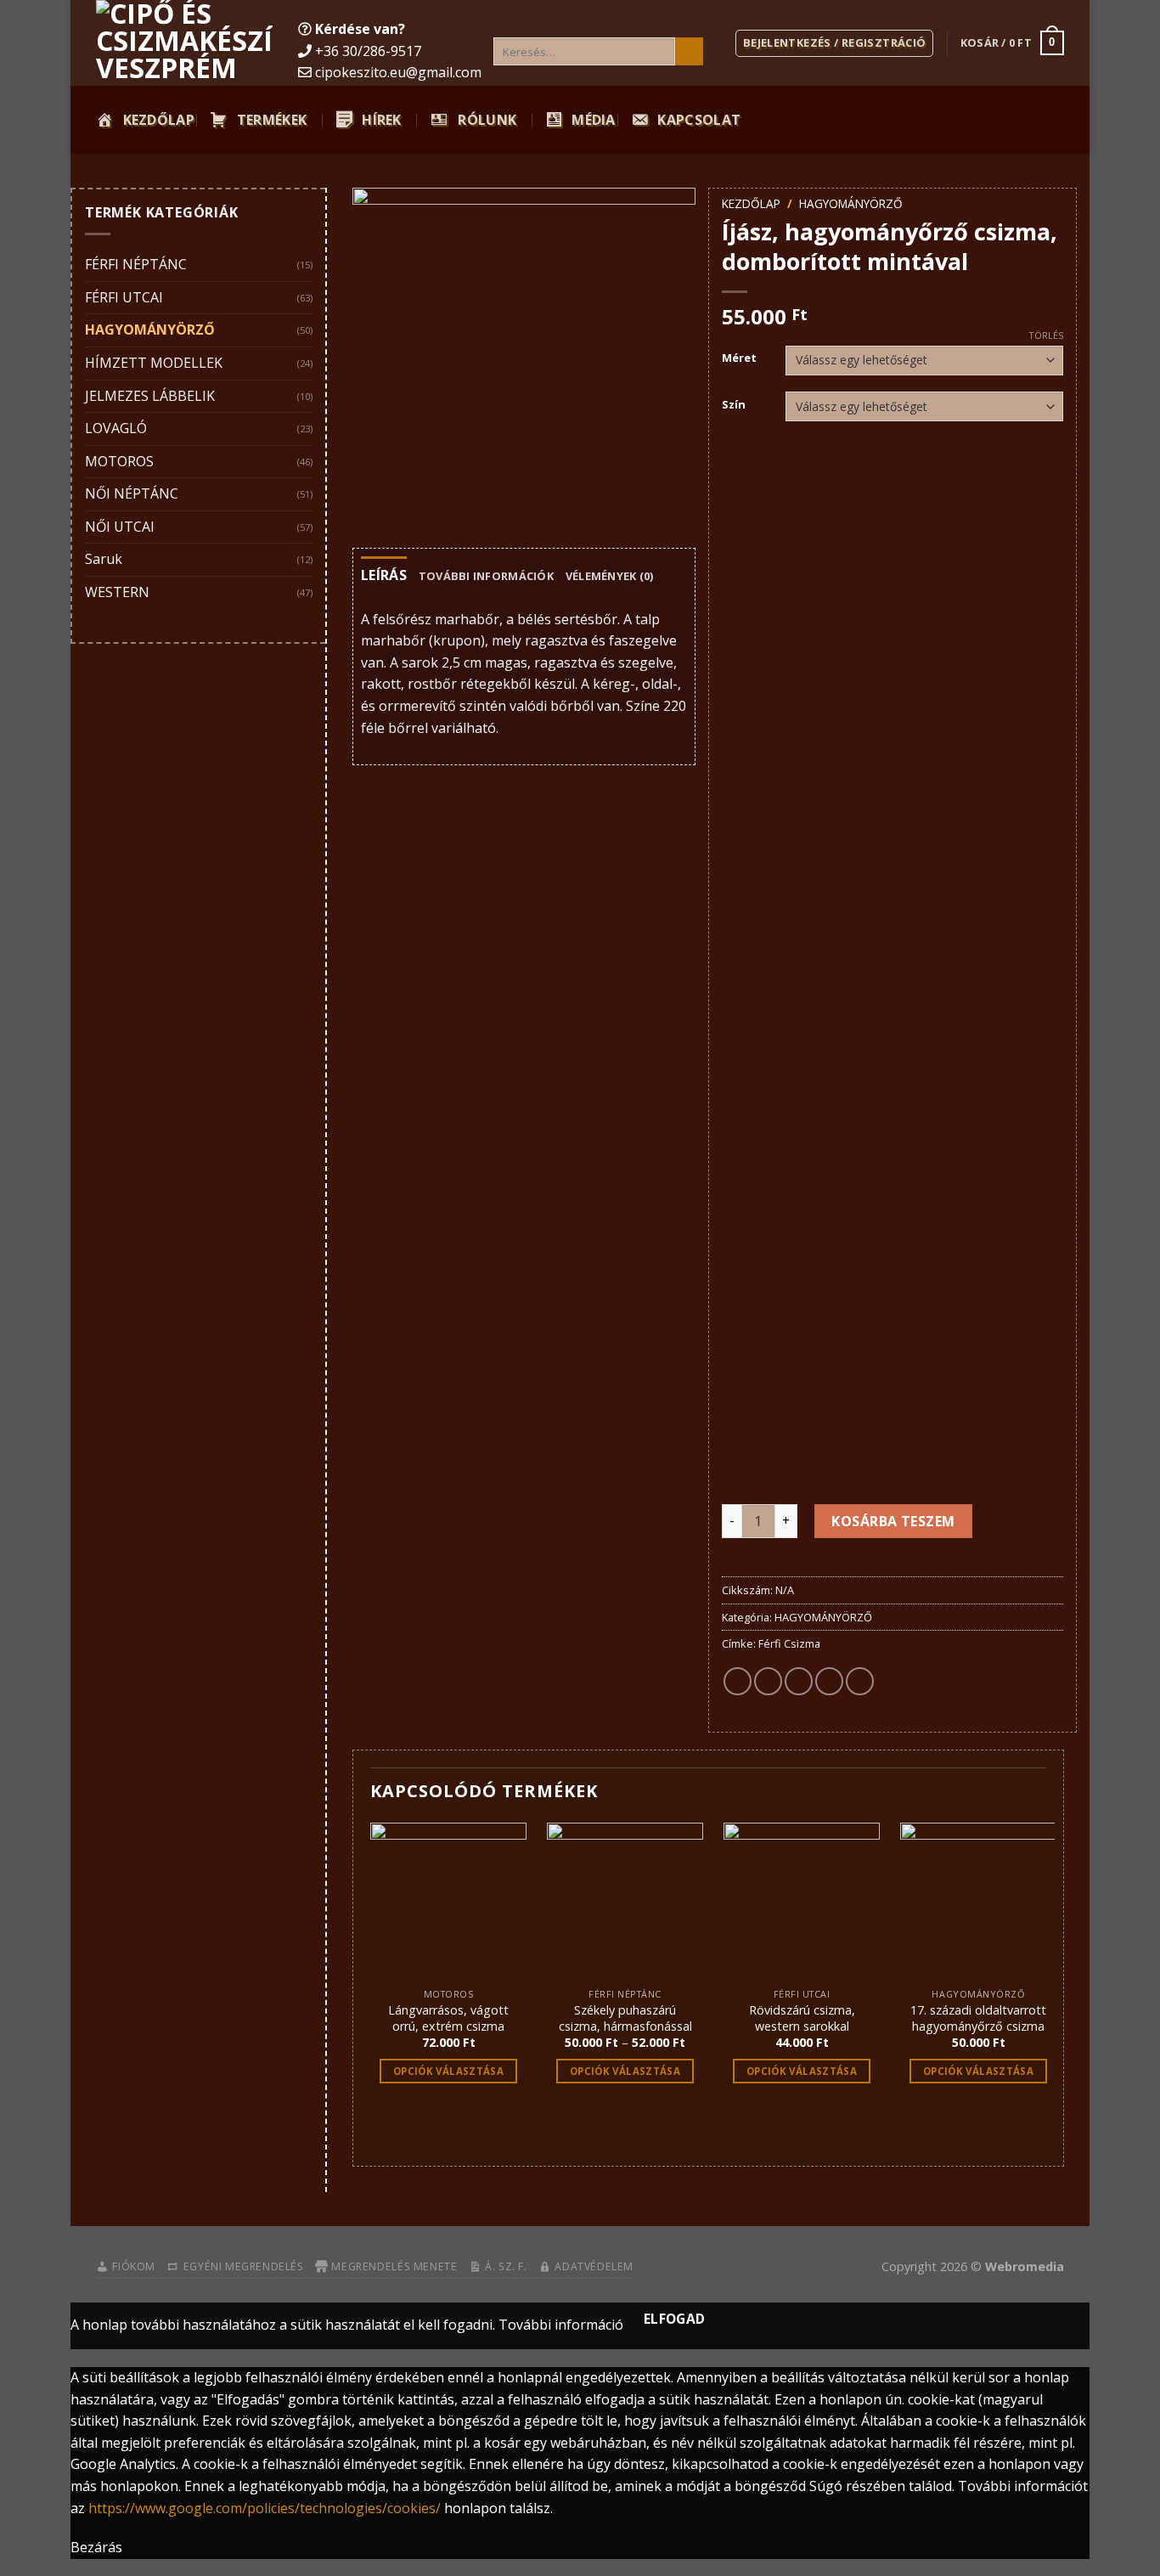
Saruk (104, 559)
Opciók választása (448, 2071)
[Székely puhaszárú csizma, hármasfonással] (625, 1901)
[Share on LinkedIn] (860, 1681)
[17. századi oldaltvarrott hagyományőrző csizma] (978, 1901)
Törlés (1046, 335)
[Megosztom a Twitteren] (768, 1681)
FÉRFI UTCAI (124, 297)
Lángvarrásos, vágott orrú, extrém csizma (448, 2018)
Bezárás (96, 2547)
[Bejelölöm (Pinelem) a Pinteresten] (829, 1681)
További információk (486, 576)
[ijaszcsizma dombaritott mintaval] (524, 359)
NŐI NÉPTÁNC (132, 493)
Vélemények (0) (610, 576)
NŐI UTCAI (120, 527)
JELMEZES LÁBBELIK (150, 396)
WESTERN (117, 592)
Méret (739, 358)
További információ (561, 2325)
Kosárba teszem (893, 1521)
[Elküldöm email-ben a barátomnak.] (799, 1681)
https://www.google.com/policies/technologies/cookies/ (265, 2508)
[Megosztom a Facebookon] (738, 1681)
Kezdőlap (751, 203)
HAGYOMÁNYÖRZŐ (150, 330)
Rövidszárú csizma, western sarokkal (802, 2018)
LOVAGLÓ (116, 428)
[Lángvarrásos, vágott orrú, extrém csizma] (448, 1901)
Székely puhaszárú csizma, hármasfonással (625, 2018)
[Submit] (689, 52)
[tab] (384, 576)
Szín (734, 405)
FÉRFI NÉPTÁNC (136, 264)
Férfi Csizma (789, 1643)
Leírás (384, 575)
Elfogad (675, 2319)
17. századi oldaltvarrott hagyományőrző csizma (978, 2018)
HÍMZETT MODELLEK (154, 363)
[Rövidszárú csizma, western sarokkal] (802, 1901)
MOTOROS (119, 461)
